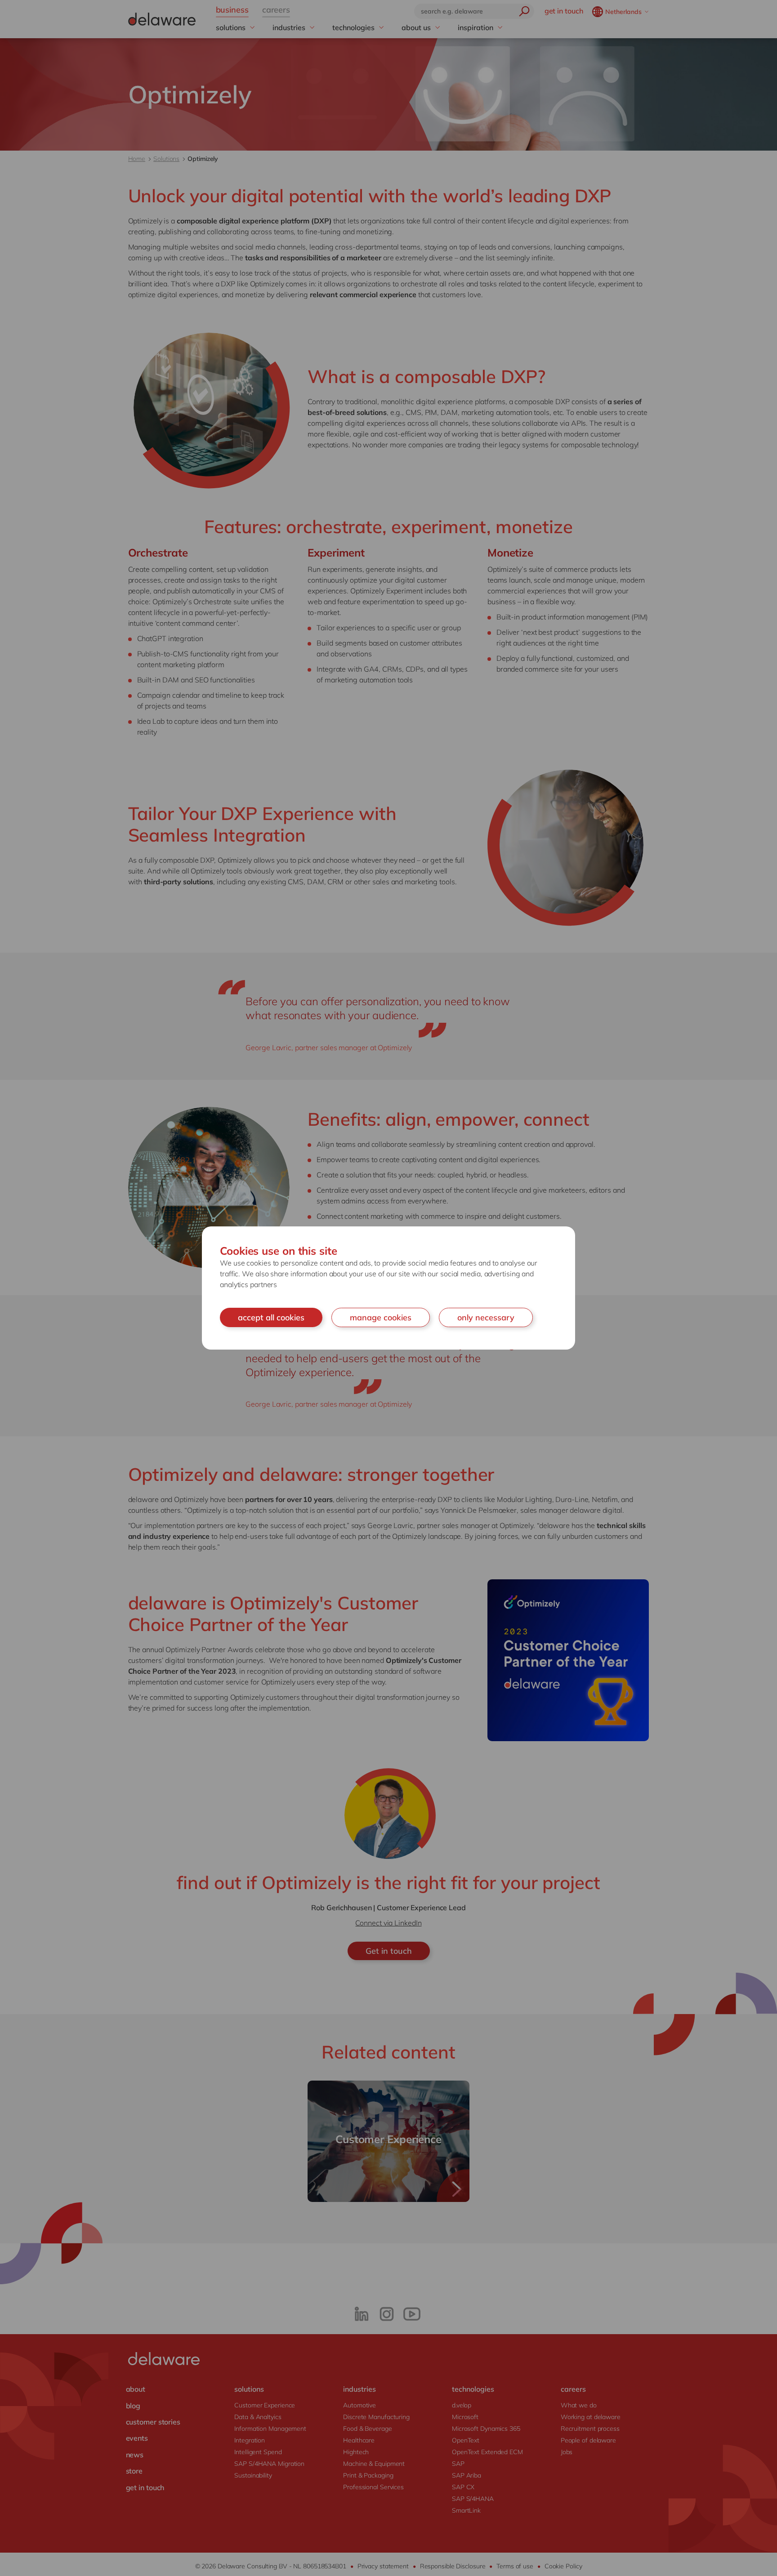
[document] (388, 1288)
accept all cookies (271, 1317)
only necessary (486, 1317)
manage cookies (381, 1317)
